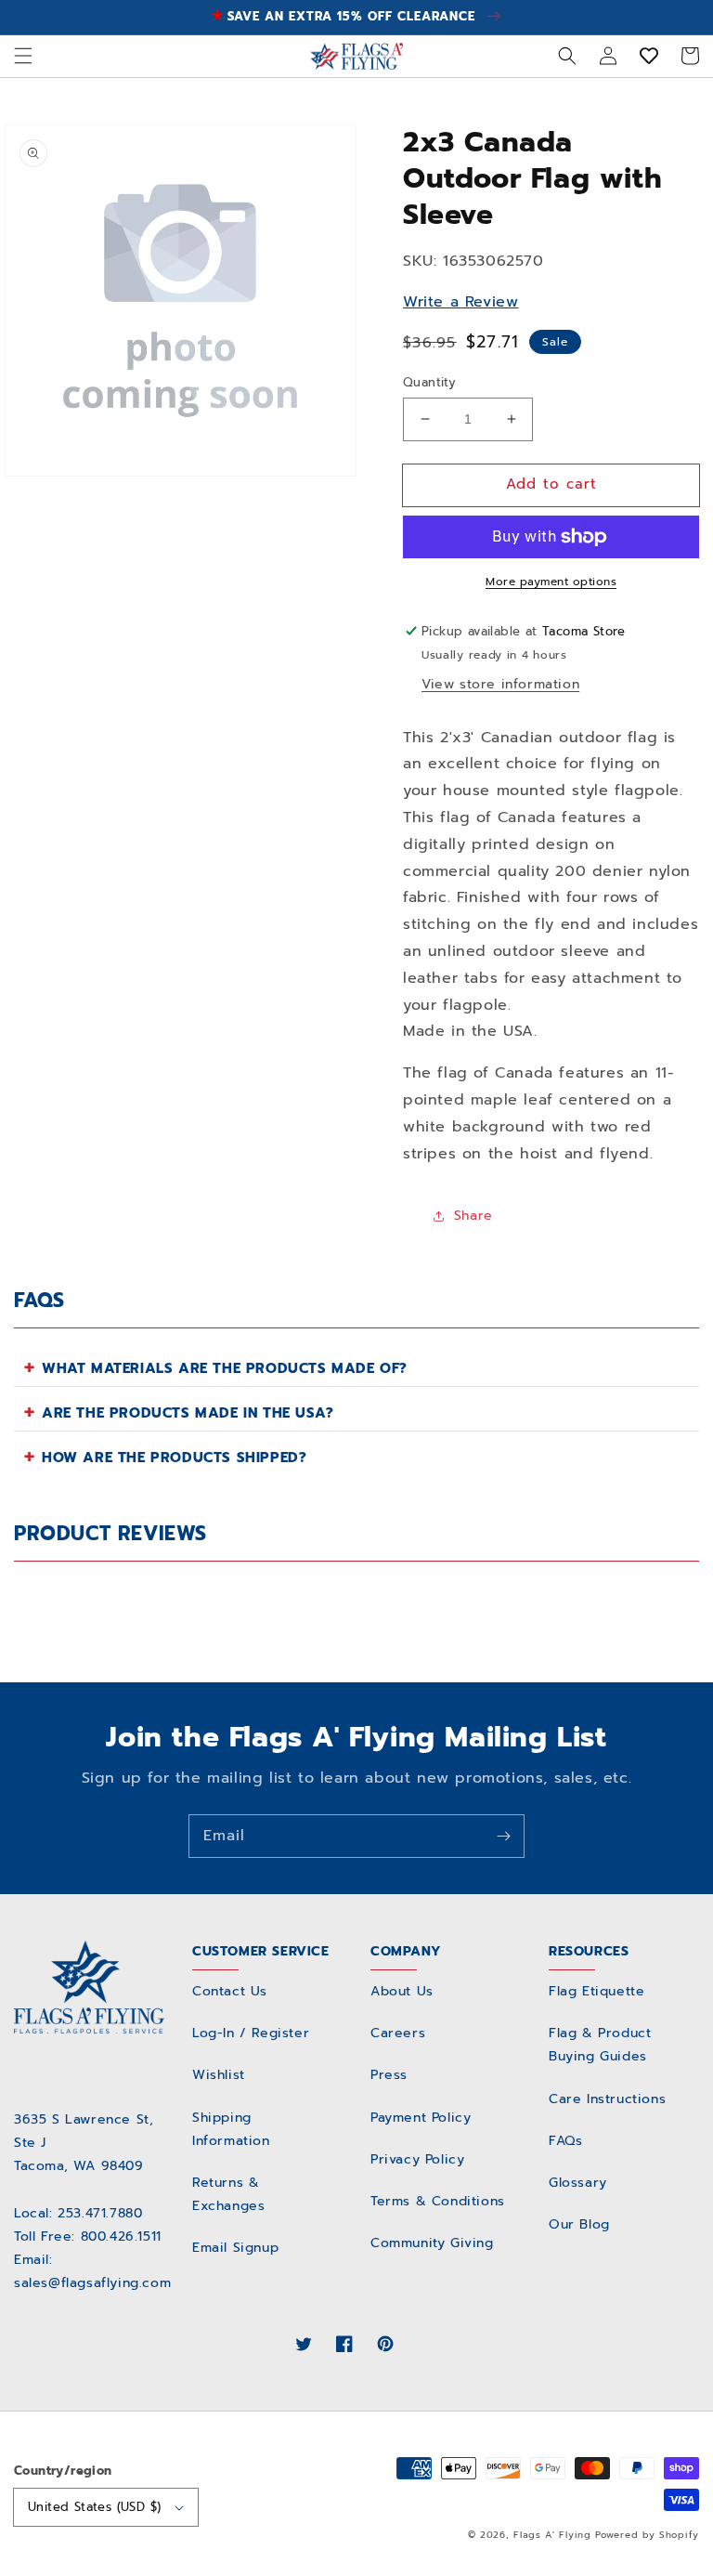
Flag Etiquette (596, 1991)
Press (389, 2075)
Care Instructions (607, 2099)
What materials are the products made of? (225, 1368)
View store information (500, 684)
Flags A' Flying (552, 2535)
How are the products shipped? (174, 1458)
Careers (398, 2033)
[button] (23, 56)
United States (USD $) (94, 2507)
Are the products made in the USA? (188, 1413)
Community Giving (432, 2243)
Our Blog (579, 2224)
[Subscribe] (503, 1836)
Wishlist (219, 2075)
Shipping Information (231, 2129)
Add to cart (551, 484)
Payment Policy (421, 2118)
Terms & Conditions (438, 2201)
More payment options (551, 582)
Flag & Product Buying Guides (600, 2045)
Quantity (429, 382)
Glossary (578, 2183)
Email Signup (235, 2248)
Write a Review (460, 302)
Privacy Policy (417, 2159)
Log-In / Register (251, 2033)
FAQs (565, 2141)
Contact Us (230, 1991)
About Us (402, 1991)
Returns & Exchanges (228, 2194)
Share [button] (473, 1216)
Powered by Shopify (647, 2535)
